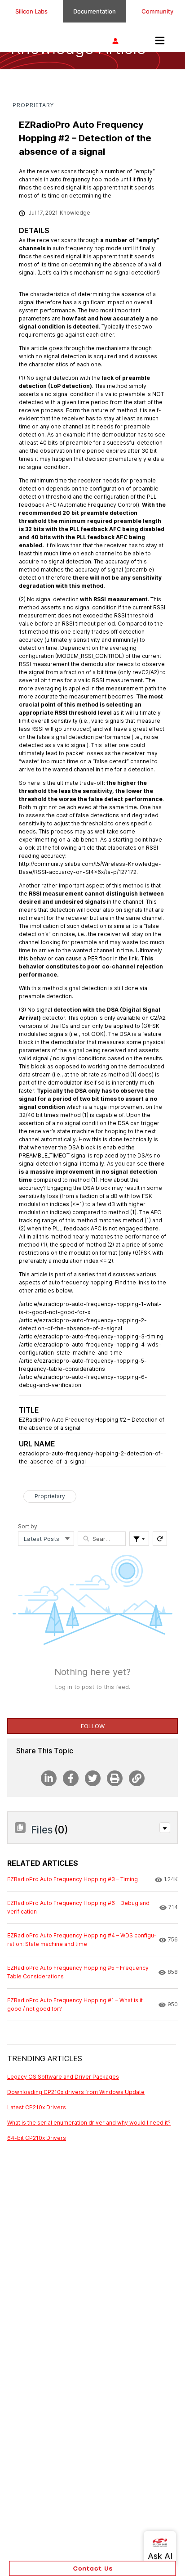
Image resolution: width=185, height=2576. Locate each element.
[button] (165, 1828)
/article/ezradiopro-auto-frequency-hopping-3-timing (91, 1336)
